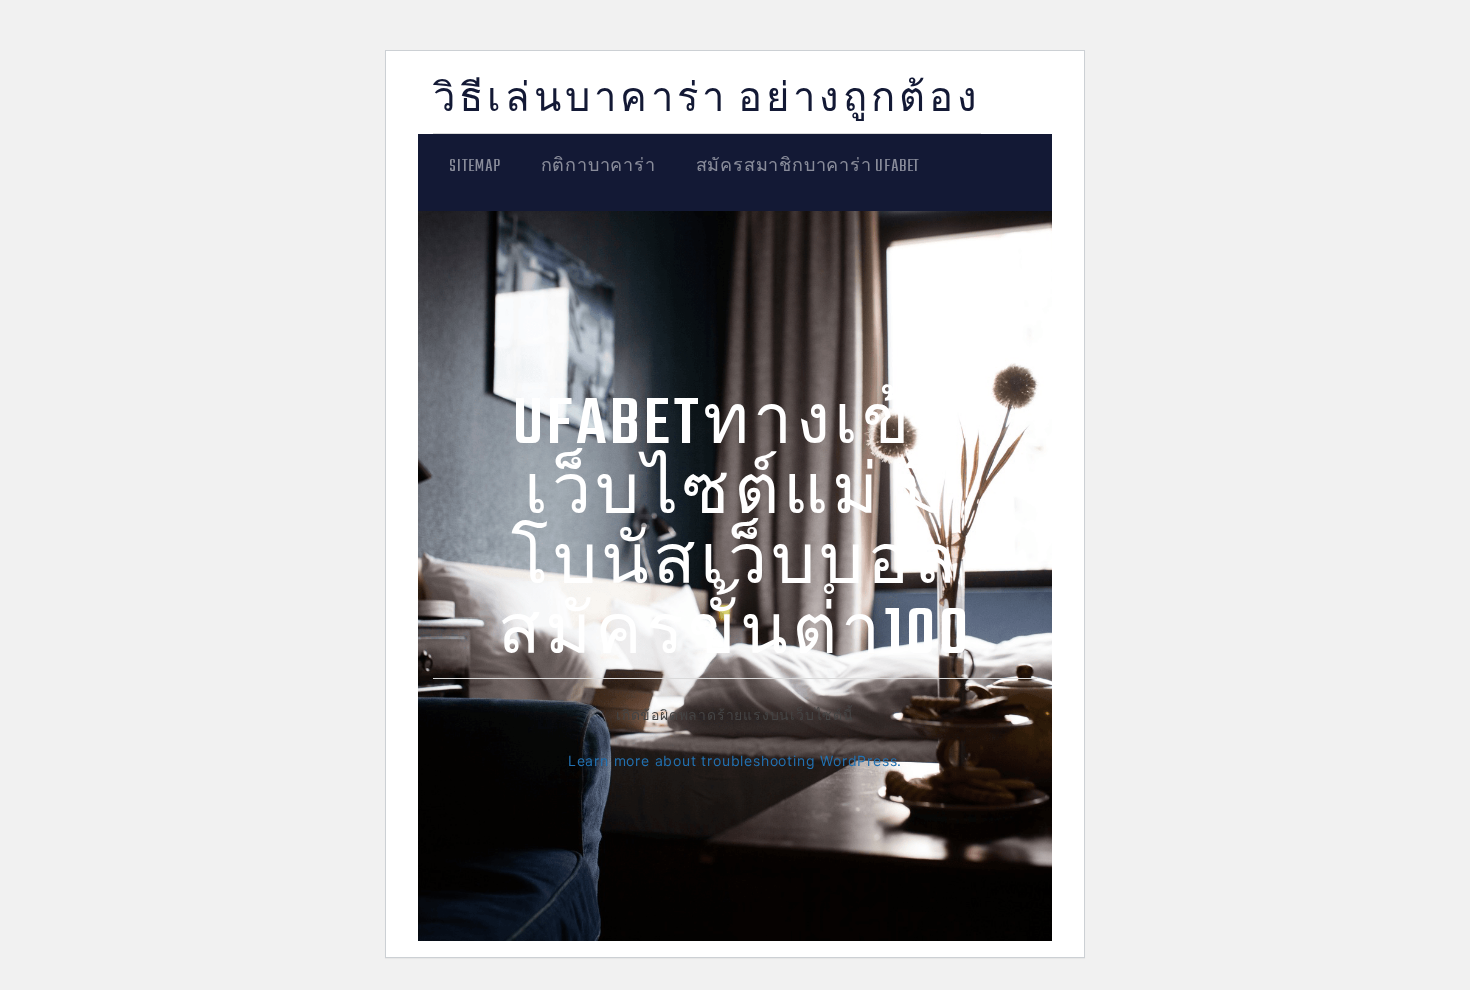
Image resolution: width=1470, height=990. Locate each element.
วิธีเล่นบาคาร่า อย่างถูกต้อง (707, 101)
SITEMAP (475, 167)
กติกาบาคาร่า (598, 167)
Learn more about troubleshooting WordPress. (735, 760)
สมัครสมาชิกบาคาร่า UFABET (808, 167)
